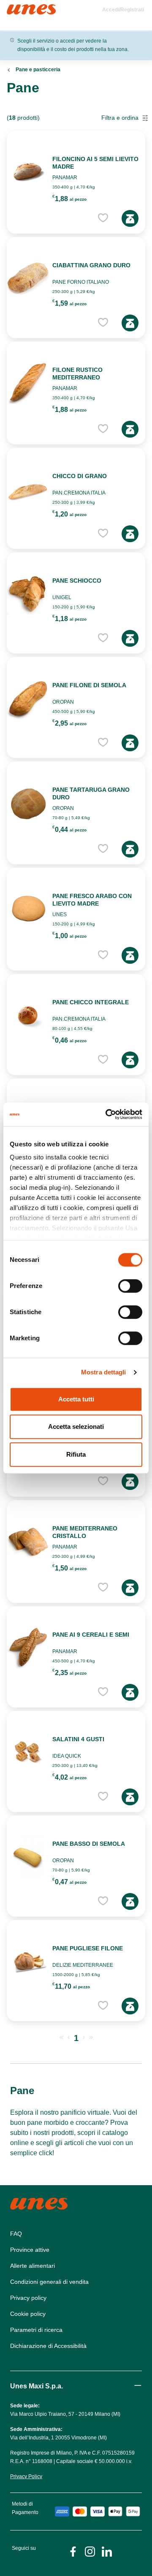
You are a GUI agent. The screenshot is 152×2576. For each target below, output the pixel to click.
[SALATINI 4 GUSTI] (28, 1752)
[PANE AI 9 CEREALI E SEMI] (28, 1648)
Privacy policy (28, 2298)
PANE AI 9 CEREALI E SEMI (91, 1635)
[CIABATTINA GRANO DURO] (28, 278)
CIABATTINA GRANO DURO (91, 265)
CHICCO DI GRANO (80, 476)
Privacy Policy (26, 2477)
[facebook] (73, 2551)
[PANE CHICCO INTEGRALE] (28, 1015)
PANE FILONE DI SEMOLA (89, 685)
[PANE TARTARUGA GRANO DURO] (28, 803)
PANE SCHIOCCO (77, 581)
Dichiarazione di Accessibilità (48, 2346)
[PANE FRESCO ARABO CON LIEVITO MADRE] (28, 909)
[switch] (130, 1286)
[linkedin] (107, 2551)
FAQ (16, 2234)
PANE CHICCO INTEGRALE (91, 1002)
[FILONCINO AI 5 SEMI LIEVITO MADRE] (28, 172)
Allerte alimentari (33, 2266)
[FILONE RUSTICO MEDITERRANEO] (28, 383)
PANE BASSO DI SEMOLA (89, 1844)
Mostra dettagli (104, 1372)
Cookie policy (28, 2314)
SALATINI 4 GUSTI (78, 1739)
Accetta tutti (76, 1399)
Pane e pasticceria (38, 70)
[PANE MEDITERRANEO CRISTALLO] (28, 1541)
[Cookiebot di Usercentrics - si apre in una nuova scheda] (107, 1114)
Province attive (30, 2250)
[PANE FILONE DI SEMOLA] (28, 698)
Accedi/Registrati (123, 10)
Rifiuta (76, 1454)
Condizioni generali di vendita (49, 2282)
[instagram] (90, 2551)
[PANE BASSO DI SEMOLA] (28, 1857)
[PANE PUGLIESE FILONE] (28, 1961)
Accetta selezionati (76, 1426)
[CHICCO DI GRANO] (28, 489)
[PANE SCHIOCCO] (28, 594)
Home (16, 8)
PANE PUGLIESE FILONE (88, 1948)
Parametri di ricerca (36, 2330)
